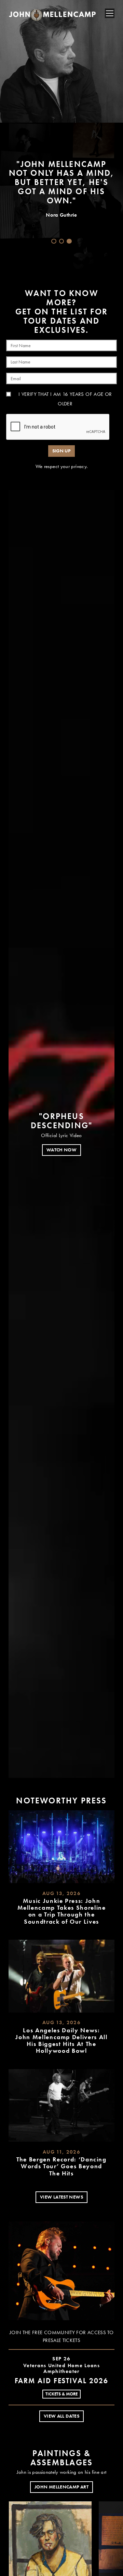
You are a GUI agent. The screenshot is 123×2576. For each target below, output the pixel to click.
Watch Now (61, 1150)
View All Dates (61, 2416)
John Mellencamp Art (61, 2487)
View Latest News (61, 2197)
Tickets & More (61, 2394)
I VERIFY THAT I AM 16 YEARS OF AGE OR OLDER (65, 399)
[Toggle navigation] (110, 13)
